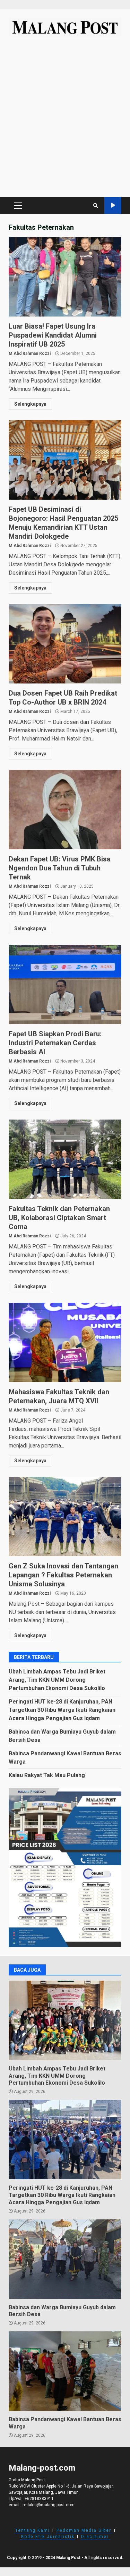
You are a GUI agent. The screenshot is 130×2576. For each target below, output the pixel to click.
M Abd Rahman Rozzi (30, 353)
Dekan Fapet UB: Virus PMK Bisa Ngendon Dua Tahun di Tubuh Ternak (65, 810)
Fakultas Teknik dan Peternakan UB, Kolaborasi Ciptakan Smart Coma (65, 1159)
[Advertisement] (65, 120)
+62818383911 (39, 2499)
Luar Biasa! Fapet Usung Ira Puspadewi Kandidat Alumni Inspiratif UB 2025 (65, 277)
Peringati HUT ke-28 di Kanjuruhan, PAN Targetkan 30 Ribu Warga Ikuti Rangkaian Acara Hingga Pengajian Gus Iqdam (62, 1710)
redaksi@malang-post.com (49, 2505)
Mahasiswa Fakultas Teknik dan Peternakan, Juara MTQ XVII (65, 1342)
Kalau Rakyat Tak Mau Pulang (47, 1775)
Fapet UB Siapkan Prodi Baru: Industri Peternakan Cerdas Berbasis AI (65, 984)
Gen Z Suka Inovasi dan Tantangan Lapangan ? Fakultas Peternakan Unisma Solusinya (65, 1517)
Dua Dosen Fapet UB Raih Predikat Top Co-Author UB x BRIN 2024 (65, 644)
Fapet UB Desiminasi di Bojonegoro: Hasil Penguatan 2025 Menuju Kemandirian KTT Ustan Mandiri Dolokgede (65, 460)
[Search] (96, 206)
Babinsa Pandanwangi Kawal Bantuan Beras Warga (65, 2371)
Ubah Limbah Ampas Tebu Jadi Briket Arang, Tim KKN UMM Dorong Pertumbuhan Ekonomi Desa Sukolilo (57, 1680)
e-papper (113, 205)
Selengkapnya (30, 404)
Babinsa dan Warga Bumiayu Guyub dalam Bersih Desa (65, 2259)
